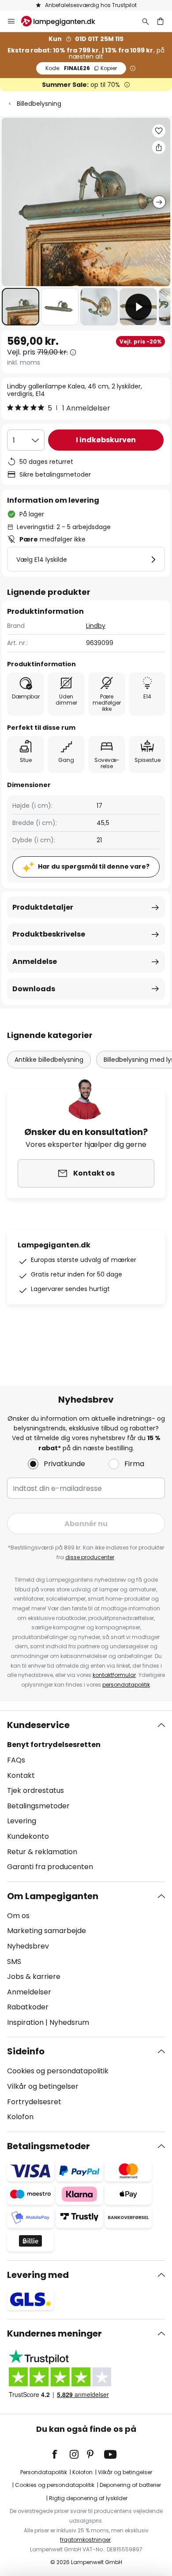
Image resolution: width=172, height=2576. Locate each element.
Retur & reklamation (42, 1852)
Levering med (38, 2275)
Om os (18, 1916)
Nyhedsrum (69, 2022)
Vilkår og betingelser (43, 2086)
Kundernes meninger (54, 2333)
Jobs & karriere (34, 1977)
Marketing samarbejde (47, 1931)
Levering (22, 1821)
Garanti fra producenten (50, 1867)
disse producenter (90, 1557)
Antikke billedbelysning (49, 1060)
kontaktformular (114, 1675)
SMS (14, 1962)
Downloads (34, 989)
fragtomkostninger (85, 2540)
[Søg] (146, 21)
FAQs (16, 1760)
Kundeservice (38, 1725)
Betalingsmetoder (38, 1806)
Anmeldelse (35, 961)
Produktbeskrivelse (49, 934)
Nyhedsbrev (28, 1946)
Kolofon (20, 2117)
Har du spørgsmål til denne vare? (94, 866)
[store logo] (64, 21)
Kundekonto (28, 1836)
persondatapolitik (126, 1685)
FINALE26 (81, 68)
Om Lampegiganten (53, 1896)
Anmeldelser (29, 1992)
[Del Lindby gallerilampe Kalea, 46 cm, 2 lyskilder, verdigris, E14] (159, 147)
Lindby (96, 626)
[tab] (86, 1796)
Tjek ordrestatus (36, 1790)
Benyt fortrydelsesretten (54, 1745)
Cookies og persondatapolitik (58, 2071)
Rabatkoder (28, 2007)
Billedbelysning (39, 104)
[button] (21, 307)
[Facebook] (60, 2454)
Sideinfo (26, 2051)
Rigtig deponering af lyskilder (88, 2498)
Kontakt (21, 1775)
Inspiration (25, 2022)
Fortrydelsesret (34, 2102)
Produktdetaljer (43, 907)
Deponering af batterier (130, 2485)
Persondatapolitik (44, 2472)
